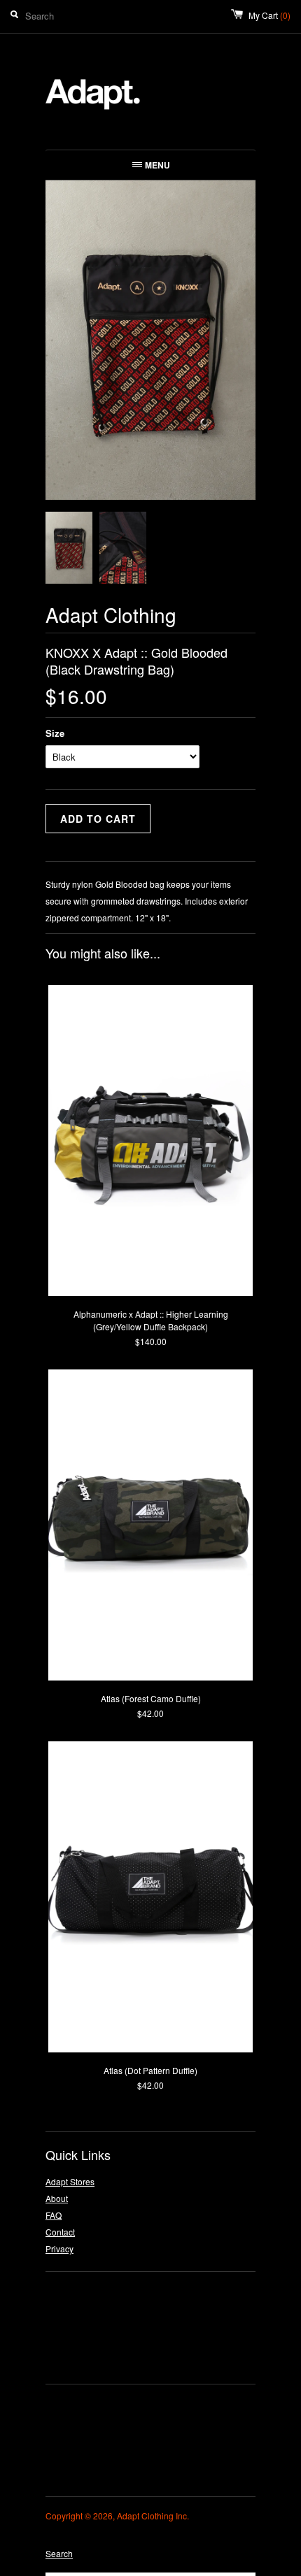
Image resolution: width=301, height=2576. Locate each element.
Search (59, 2553)
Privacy (59, 2248)
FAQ (54, 2215)
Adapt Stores (70, 2181)
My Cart (269, 15)
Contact (60, 2232)
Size (55, 733)
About (57, 2198)
